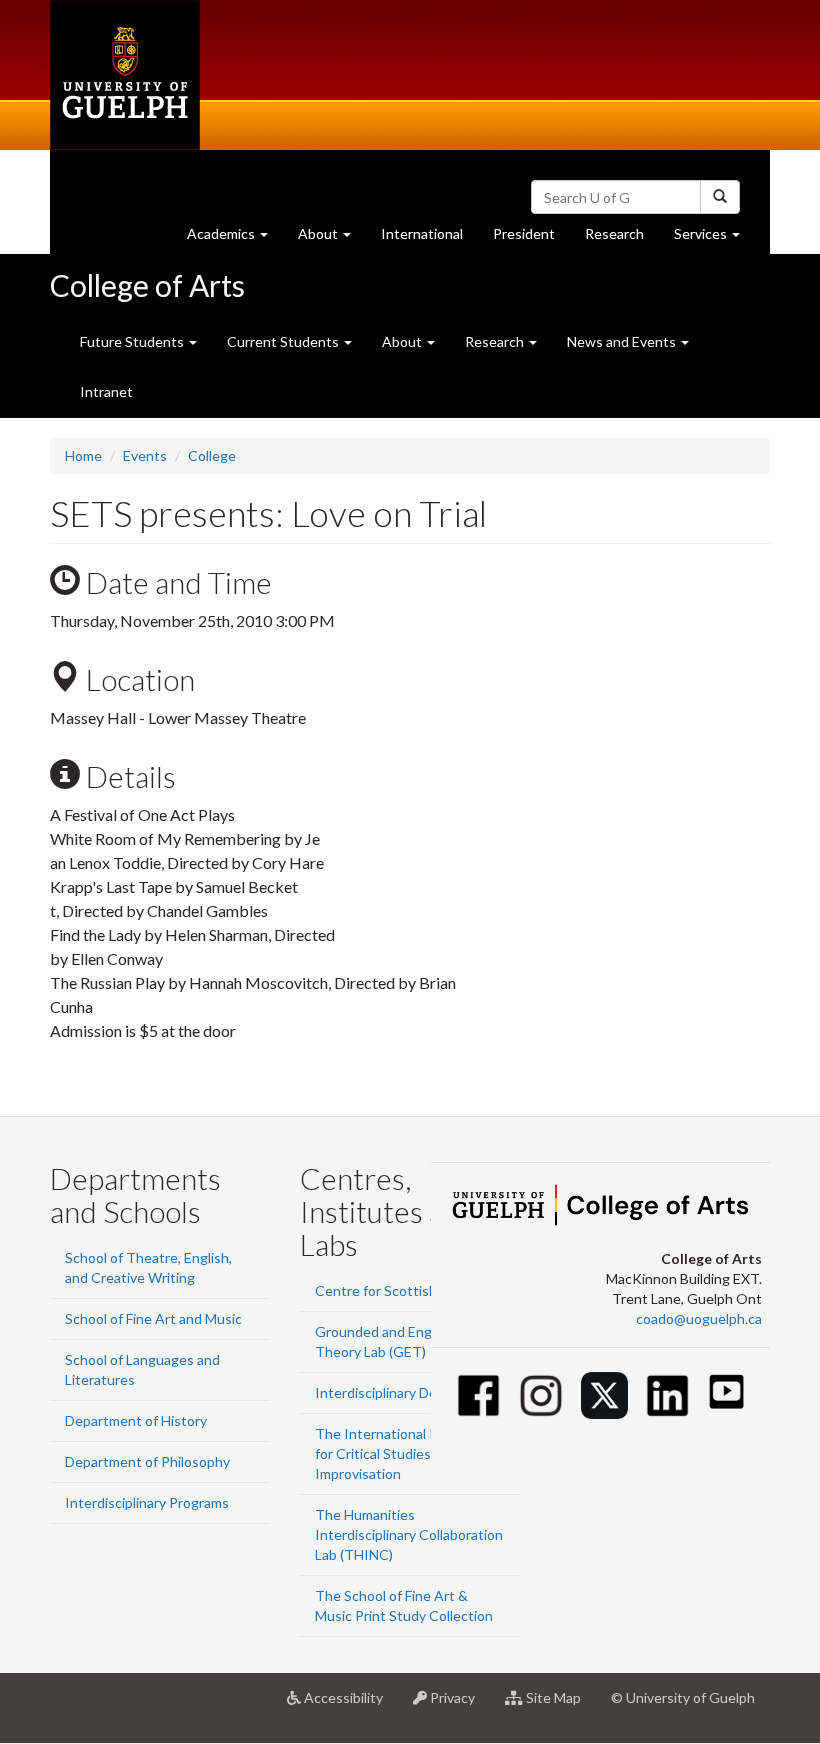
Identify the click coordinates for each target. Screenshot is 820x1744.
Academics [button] (235, 239)
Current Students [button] (284, 341)
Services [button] (714, 239)
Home (83, 455)
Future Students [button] (133, 341)
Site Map (559, 1705)
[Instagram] (541, 1395)
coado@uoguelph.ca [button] (699, 1318)
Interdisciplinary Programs (147, 1502)
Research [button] (496, 341)
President (524, 233)
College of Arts (147, 285)
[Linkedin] (667, 1395)
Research (622, 239)
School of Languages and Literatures (142, 1369)
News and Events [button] (623, 341)
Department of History (136, 1420)
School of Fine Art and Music (153, 1318)
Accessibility (349, 1705)
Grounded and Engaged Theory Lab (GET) (389, 1341)
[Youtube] (726, 1391)
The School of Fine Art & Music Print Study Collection (404, 1605)
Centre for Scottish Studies (401, 1290)
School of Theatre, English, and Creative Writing (148, 1267)
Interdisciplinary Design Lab (401, 1392)
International (422, 233)
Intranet (106, 391)
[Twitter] (604, 1395)
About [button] (332, 239)
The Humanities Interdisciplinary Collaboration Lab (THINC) (409, 1534)
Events (145, 455)
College (212, 455)
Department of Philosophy (147, 1461)
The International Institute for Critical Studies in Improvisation (400, 1453)
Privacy (458, 1705)
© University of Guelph (683, 1697)
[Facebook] (478, 1395)
